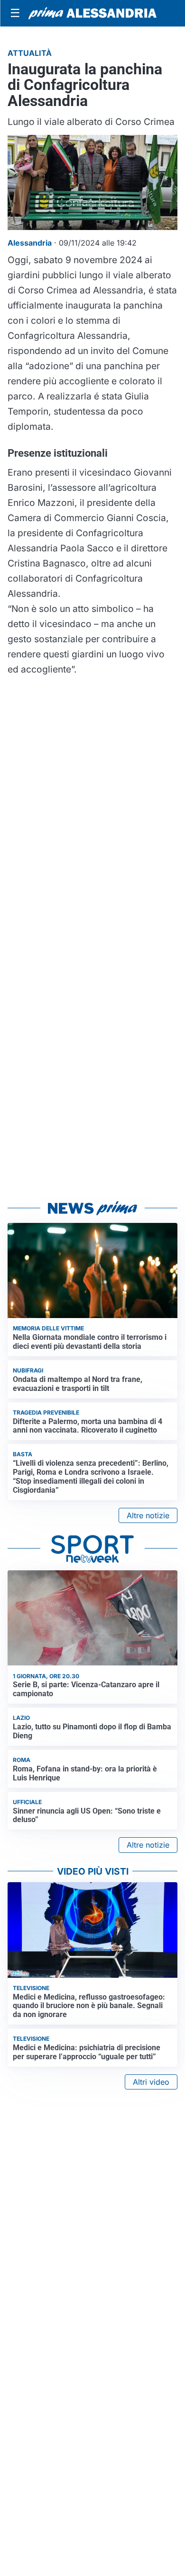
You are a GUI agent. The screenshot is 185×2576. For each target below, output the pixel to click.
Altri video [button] (151, 2082)
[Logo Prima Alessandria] (92, 13)
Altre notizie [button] (148, 1515)
